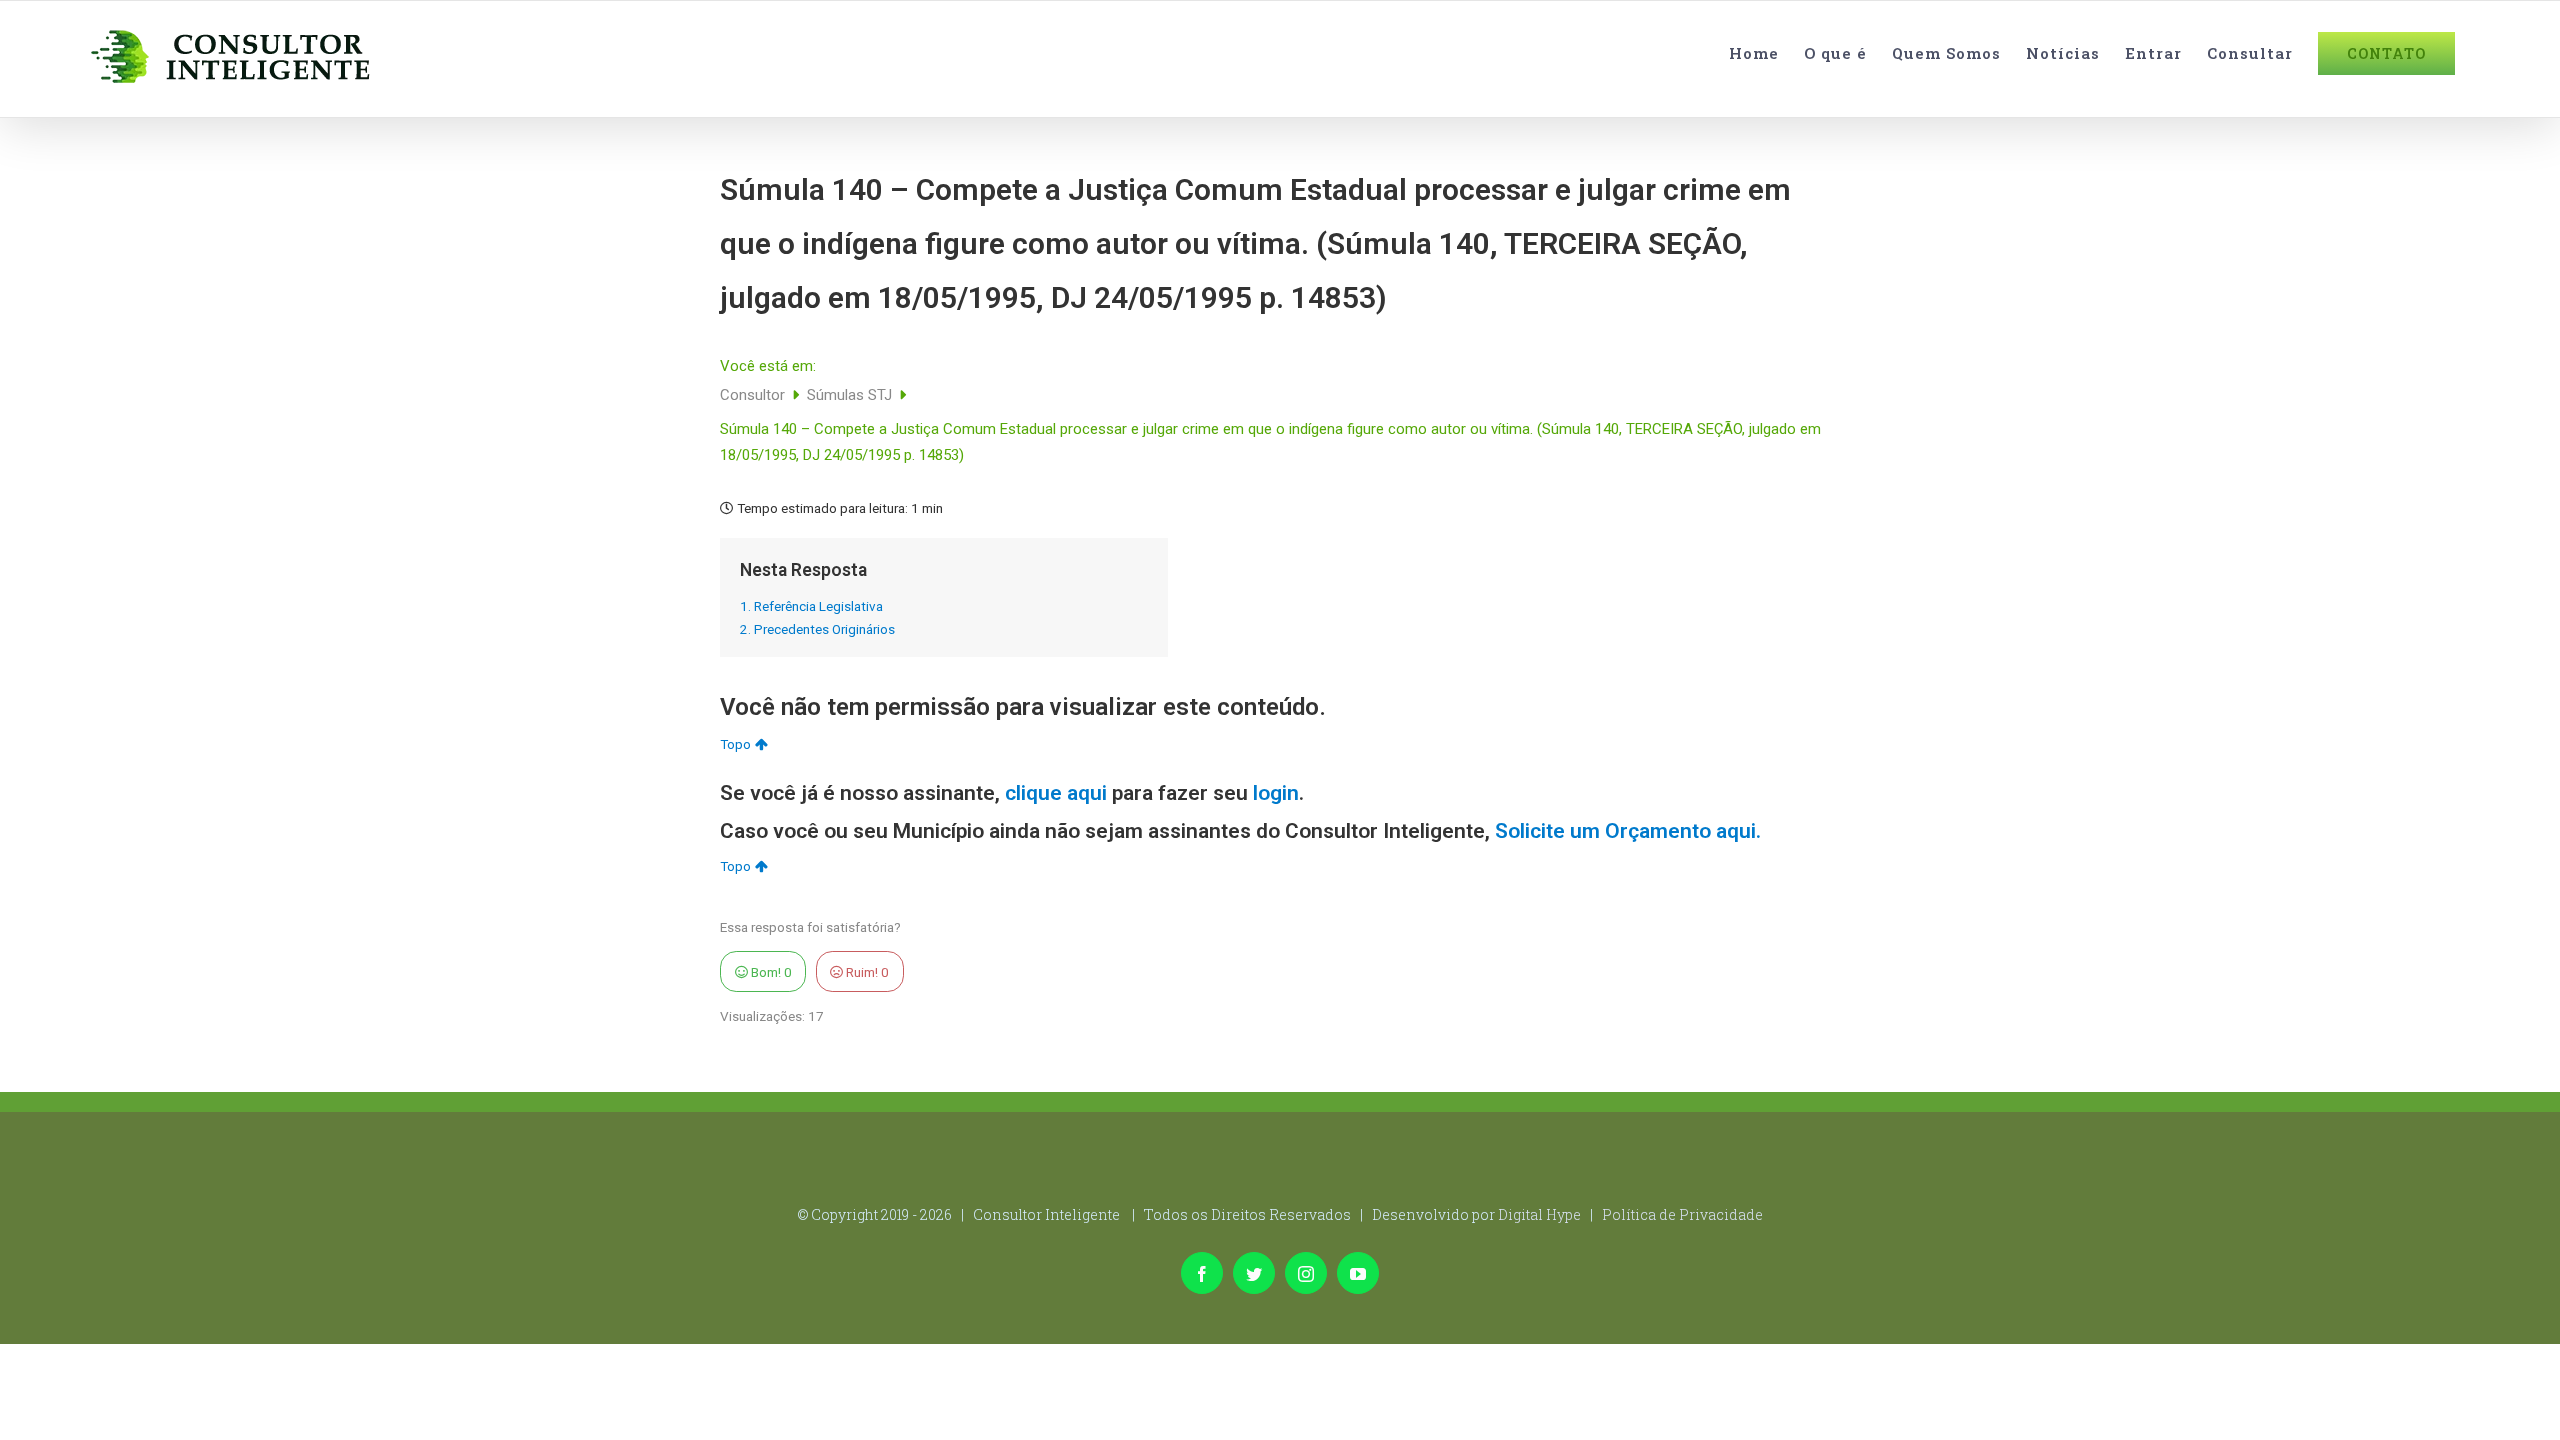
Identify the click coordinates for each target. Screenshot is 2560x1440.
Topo (735, 744)
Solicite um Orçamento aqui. (1628, 831)
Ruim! (866, 972)
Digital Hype (1539, 1214)
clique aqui (1056, 793)
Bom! (770, 972)
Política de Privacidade (1682, 1214)
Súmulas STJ (851, 395)
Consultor (754, 395)
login (1276, 793)
